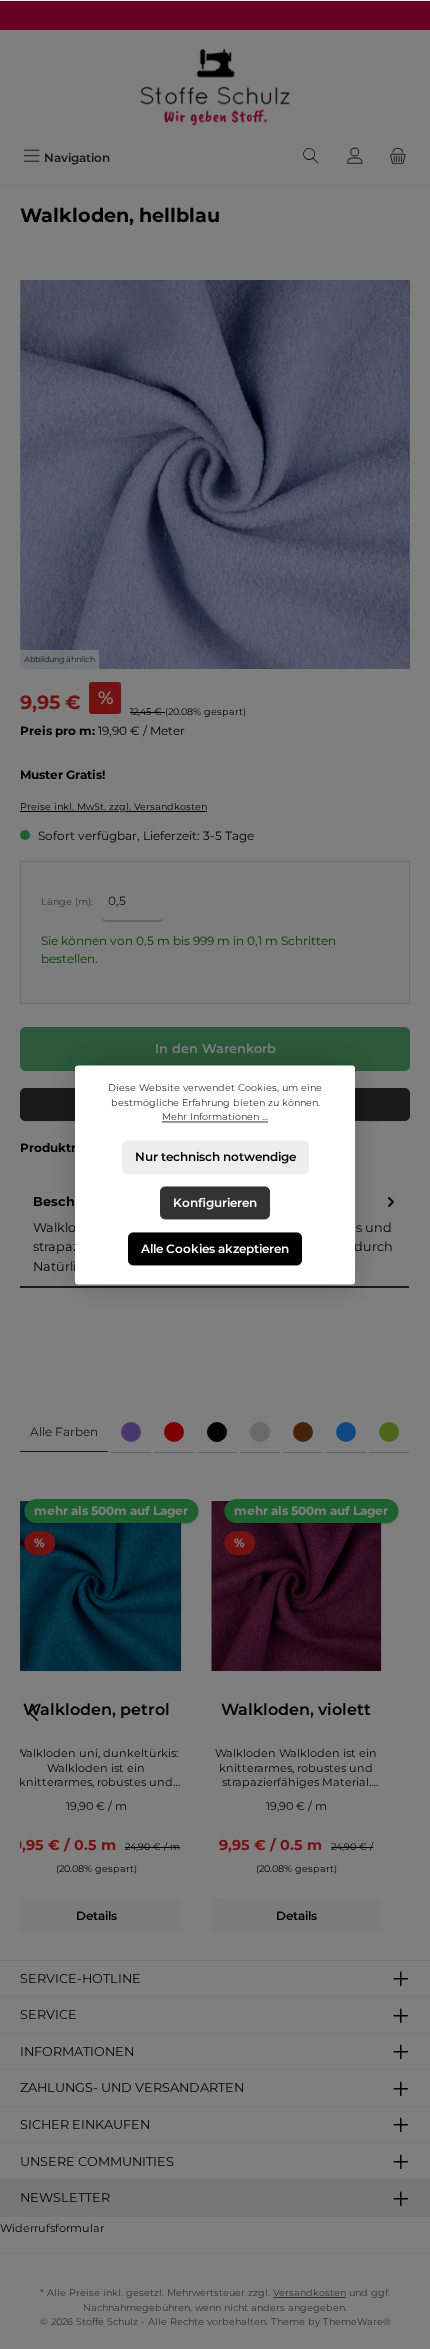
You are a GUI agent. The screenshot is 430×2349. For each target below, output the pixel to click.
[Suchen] (311, 157)
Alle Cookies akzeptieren (215, 1247)
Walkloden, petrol (96, 1710)
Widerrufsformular (52, 2228)
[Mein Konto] (355, 157)
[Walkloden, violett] (296, 1586)
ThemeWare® (357, 2321)
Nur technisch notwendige (215, 1156)
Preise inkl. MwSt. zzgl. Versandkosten (113, 806)
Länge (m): (67, 901)
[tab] (64, 1432)
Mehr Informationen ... (215, 1116)
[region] (215, 475)
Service (48, 2014)
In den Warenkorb (215, 1048)
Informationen (77, 2051)
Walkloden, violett (296, 1710)
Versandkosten (309, 2292)
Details (96, 1915)
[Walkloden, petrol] (96, 1586)
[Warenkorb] (398, 157)
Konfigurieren (215, 1202)
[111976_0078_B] (215, 475)
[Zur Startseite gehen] (215, 85)
